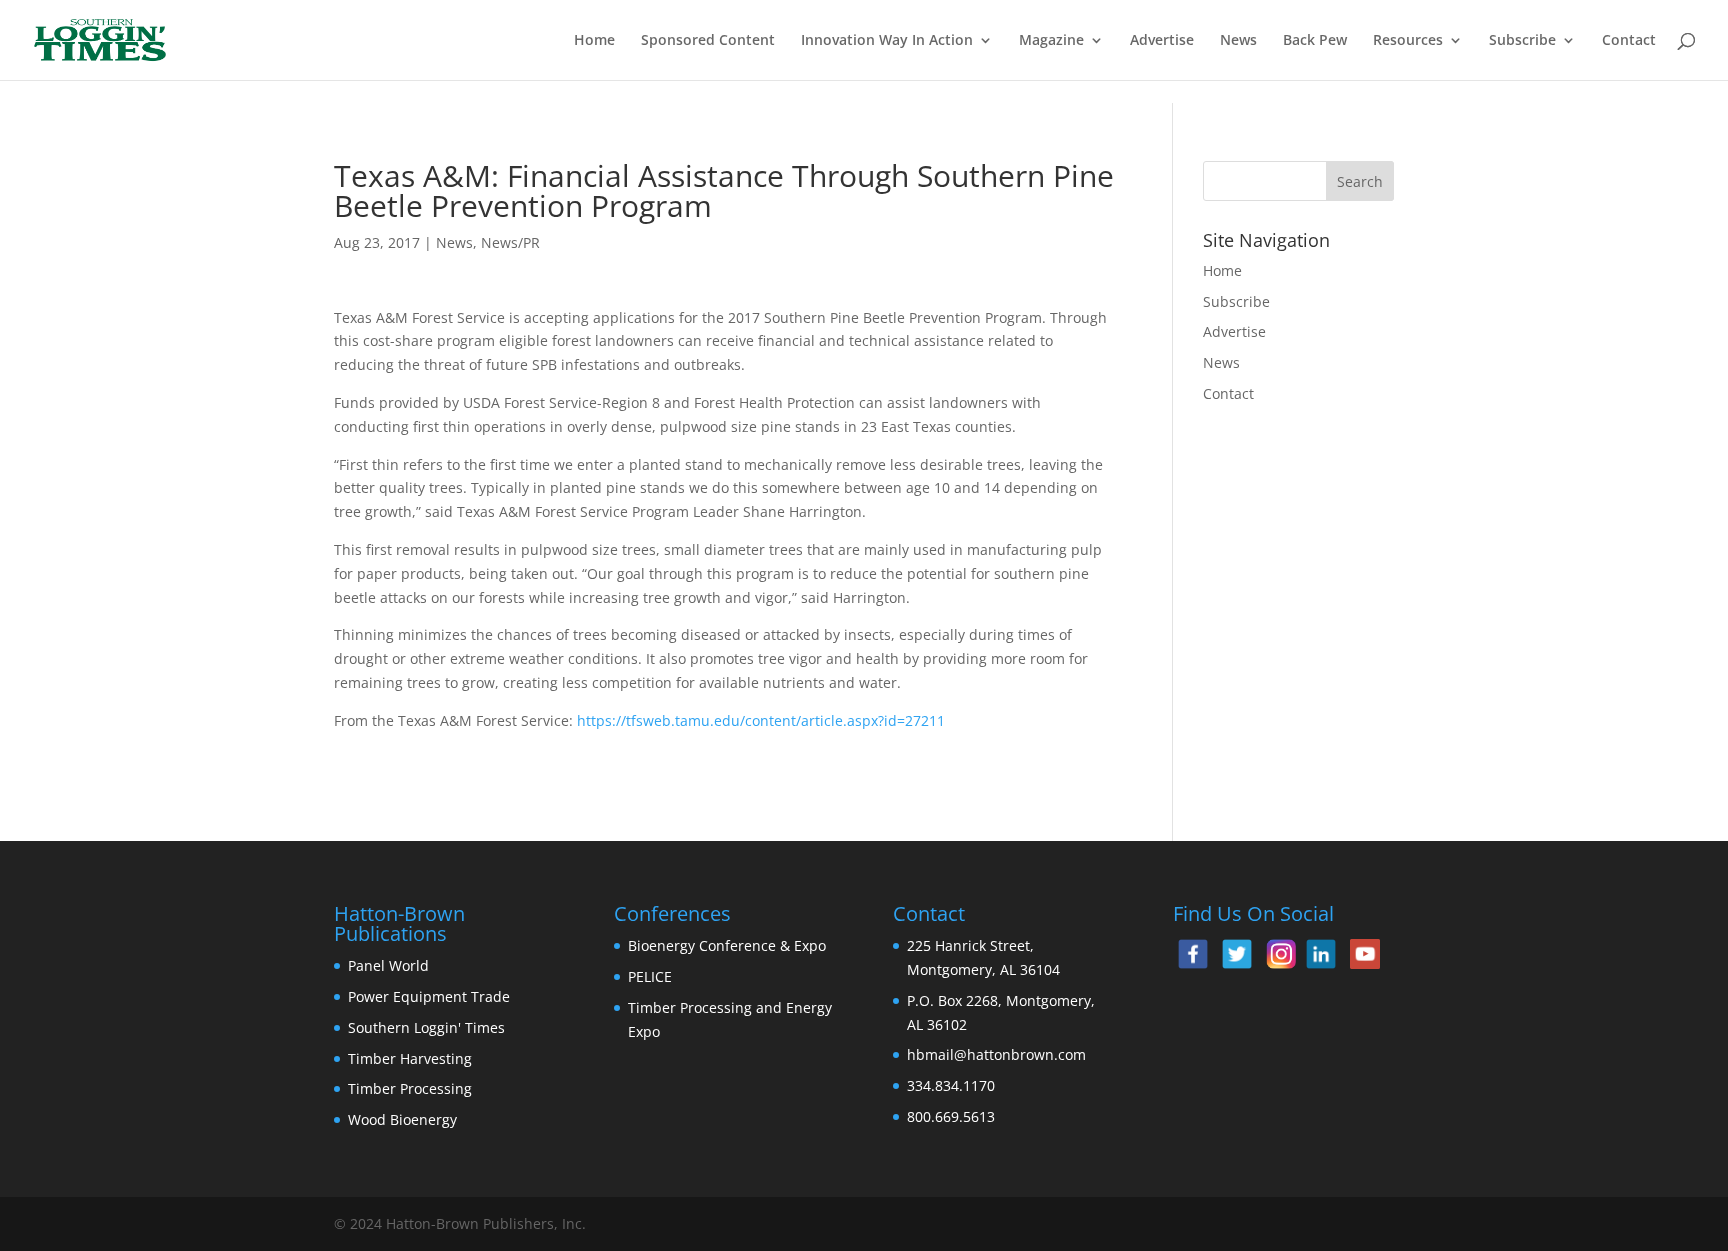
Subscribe (1522, 41)
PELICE (650, 976)
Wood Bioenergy (402, 1119)
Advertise (1162, 41)
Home (594, 41)
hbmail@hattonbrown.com (996, 1054)
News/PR (510, 242)
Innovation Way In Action (887, 41)
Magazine (1051, 41)
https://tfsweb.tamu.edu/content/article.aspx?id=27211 (761, 720)
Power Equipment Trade (429, 996)
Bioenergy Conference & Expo (727, 945)
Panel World (388, 965)
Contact (1629, 41)
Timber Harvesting (410, 1058)
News (1238, 41)
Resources (1408, 41)
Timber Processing (410, 1088)
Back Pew (1315, 41)
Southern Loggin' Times (426, 1027)
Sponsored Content (708, 41)
